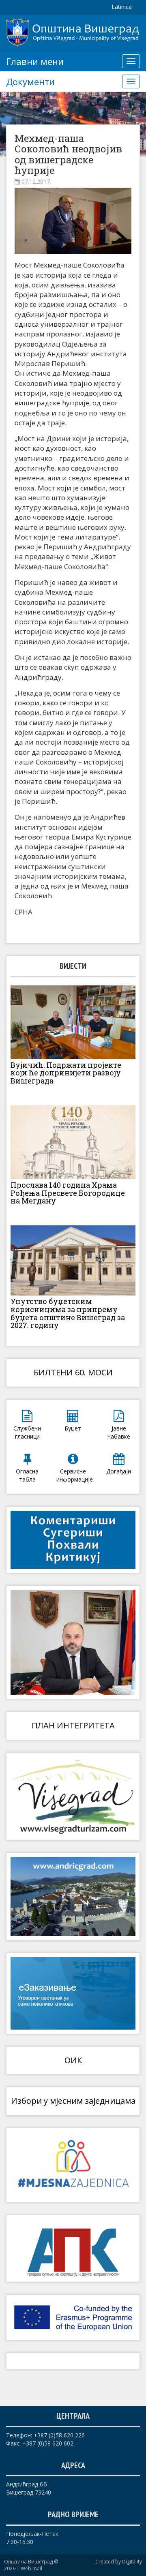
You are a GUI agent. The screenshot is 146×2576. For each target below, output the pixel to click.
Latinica (122, 7)
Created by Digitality (119, 2562)
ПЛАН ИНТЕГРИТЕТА (73, 1725)
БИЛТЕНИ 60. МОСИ (73, 1372)
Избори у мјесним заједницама (73, 2101)
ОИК (73, 2060)
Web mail (31, 2569)
